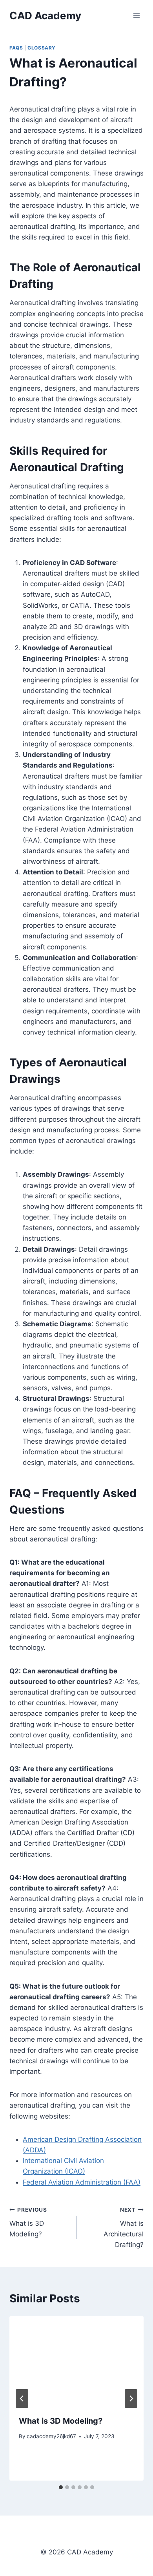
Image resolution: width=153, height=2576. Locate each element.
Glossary (42, 48)
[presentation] (76, 2361)
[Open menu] (136, 16)
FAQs (16, 48)
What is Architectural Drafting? (124, 2228)
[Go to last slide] (22, 2399)
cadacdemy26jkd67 (51, 2436)
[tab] (61, 2487)
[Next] (131, 2399)
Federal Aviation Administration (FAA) (82, 2182)
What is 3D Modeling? (28, 2222)
